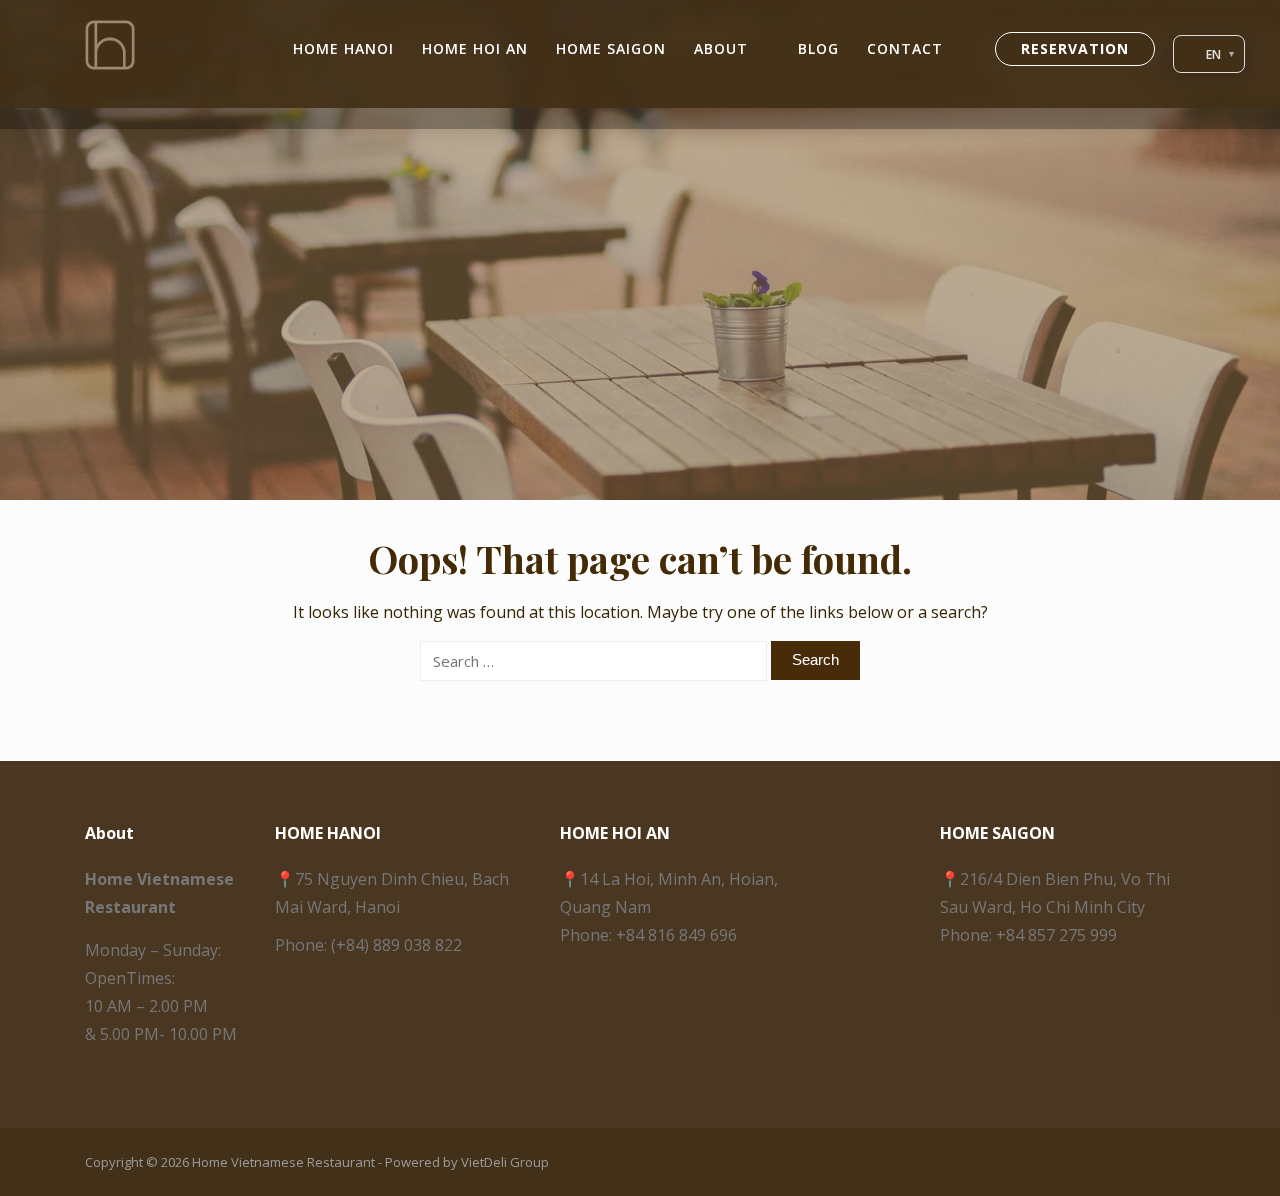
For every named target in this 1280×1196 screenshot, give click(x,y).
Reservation (1075, 48)
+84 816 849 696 (676, 935)
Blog (818, 48)
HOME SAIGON (611, 48)
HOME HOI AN (475, 48)
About (721, 48)
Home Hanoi (343, 48)
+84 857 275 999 (1056, 935)
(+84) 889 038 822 (396, 945)
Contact (905, 48)
